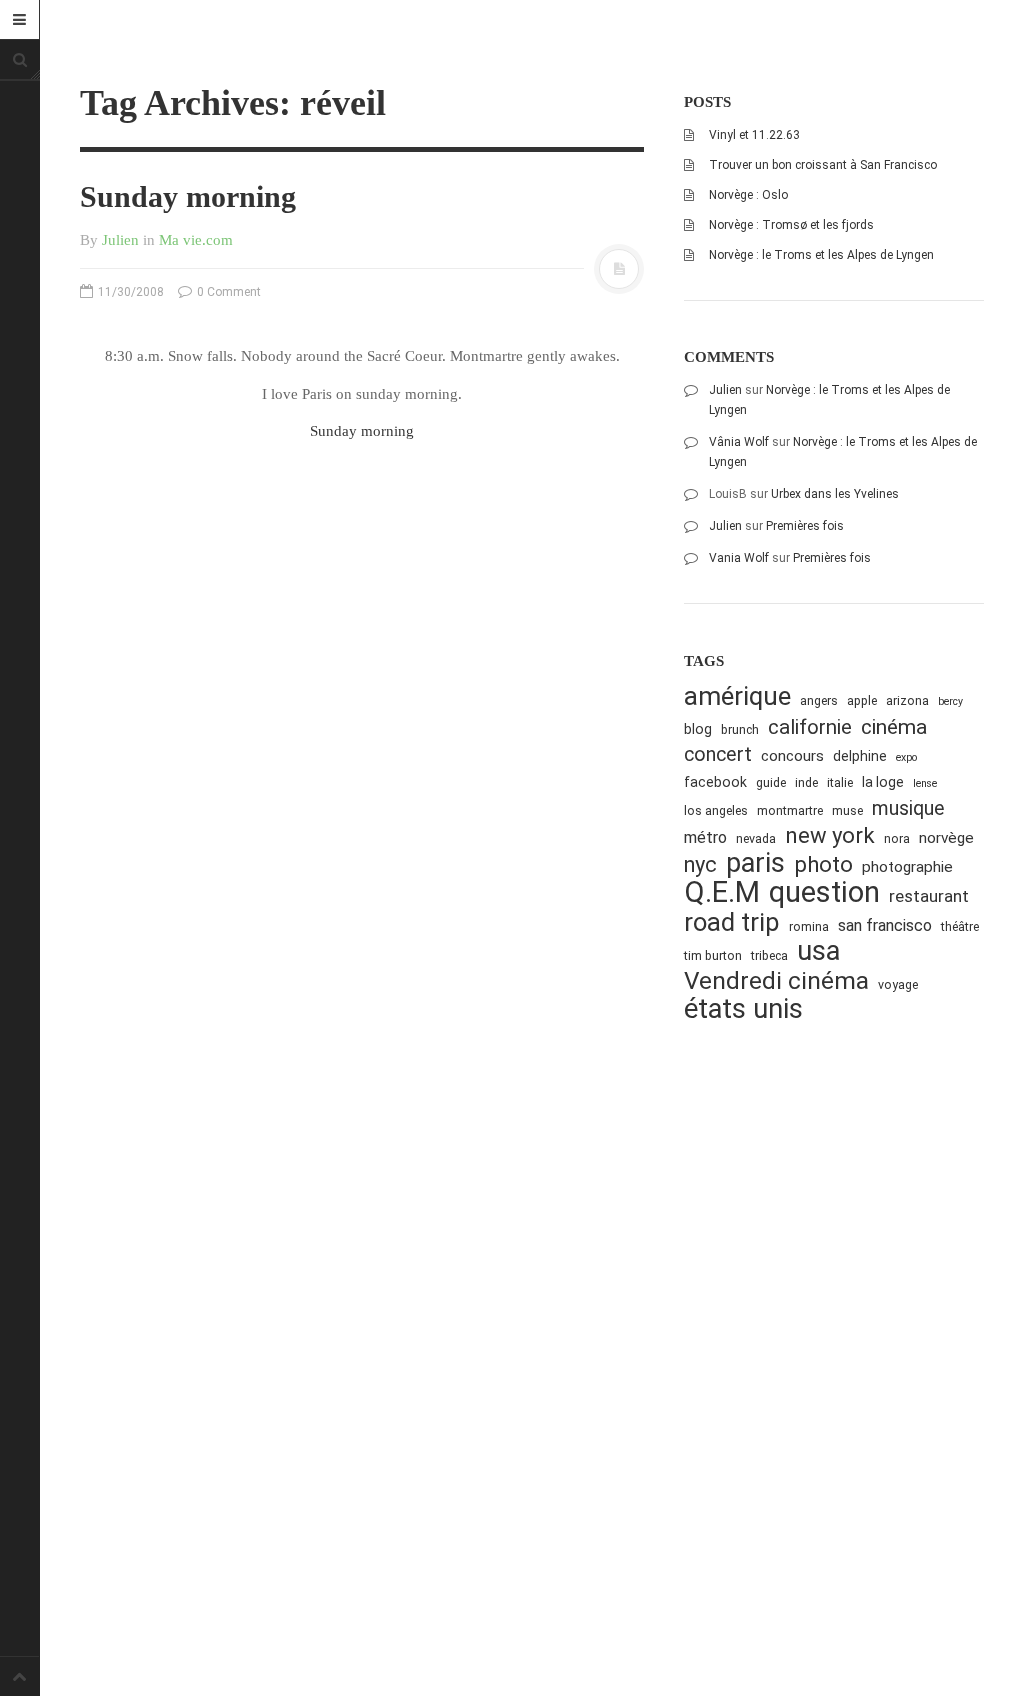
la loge (883, 782)
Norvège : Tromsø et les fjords (791, 225)
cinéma (894, 726)
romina (809, 926)
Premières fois (805, 526)
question (824, 892)
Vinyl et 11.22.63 (754, 135)
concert (718, 754)
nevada (756, 838)
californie (810, 727)
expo (906, 757)
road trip (732, 922)
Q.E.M (722, 892)
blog (698, 729)
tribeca (769, 955)
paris (755, 863)
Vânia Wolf (739, 442)
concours (792, 756)
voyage (898, 984)
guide (771, 782)
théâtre (960, 926)
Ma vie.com (196, 240)
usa (818, 951)
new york (830, 835)
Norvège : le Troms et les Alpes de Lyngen (821, 255)
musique (908, 808)
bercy (950, 701)
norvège (946, 838)
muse (847, 810)
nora (897, 838)
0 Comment (227, 292)
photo (823, 864)
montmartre (790, 810)
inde (806, 782)
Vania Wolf (739, 558)
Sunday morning (188, 196)
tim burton (713, 955)
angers (819, 700)
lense (925, 783)
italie (840, 782)
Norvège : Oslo (748, 195)
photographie (907, 867)
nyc (700, 864)
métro (705, 837)
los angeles (716, 810)
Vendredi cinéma (776, 980)
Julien (120, 240)
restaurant (929, 896)
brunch (740, 729)
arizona (907, 700)
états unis (743, 1009)
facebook (715, 782)
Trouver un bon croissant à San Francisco (823, 165)
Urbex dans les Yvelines (835, 494)
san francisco (885, 925)
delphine (860, 756)
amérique (737, 696)
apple (862, 700)
